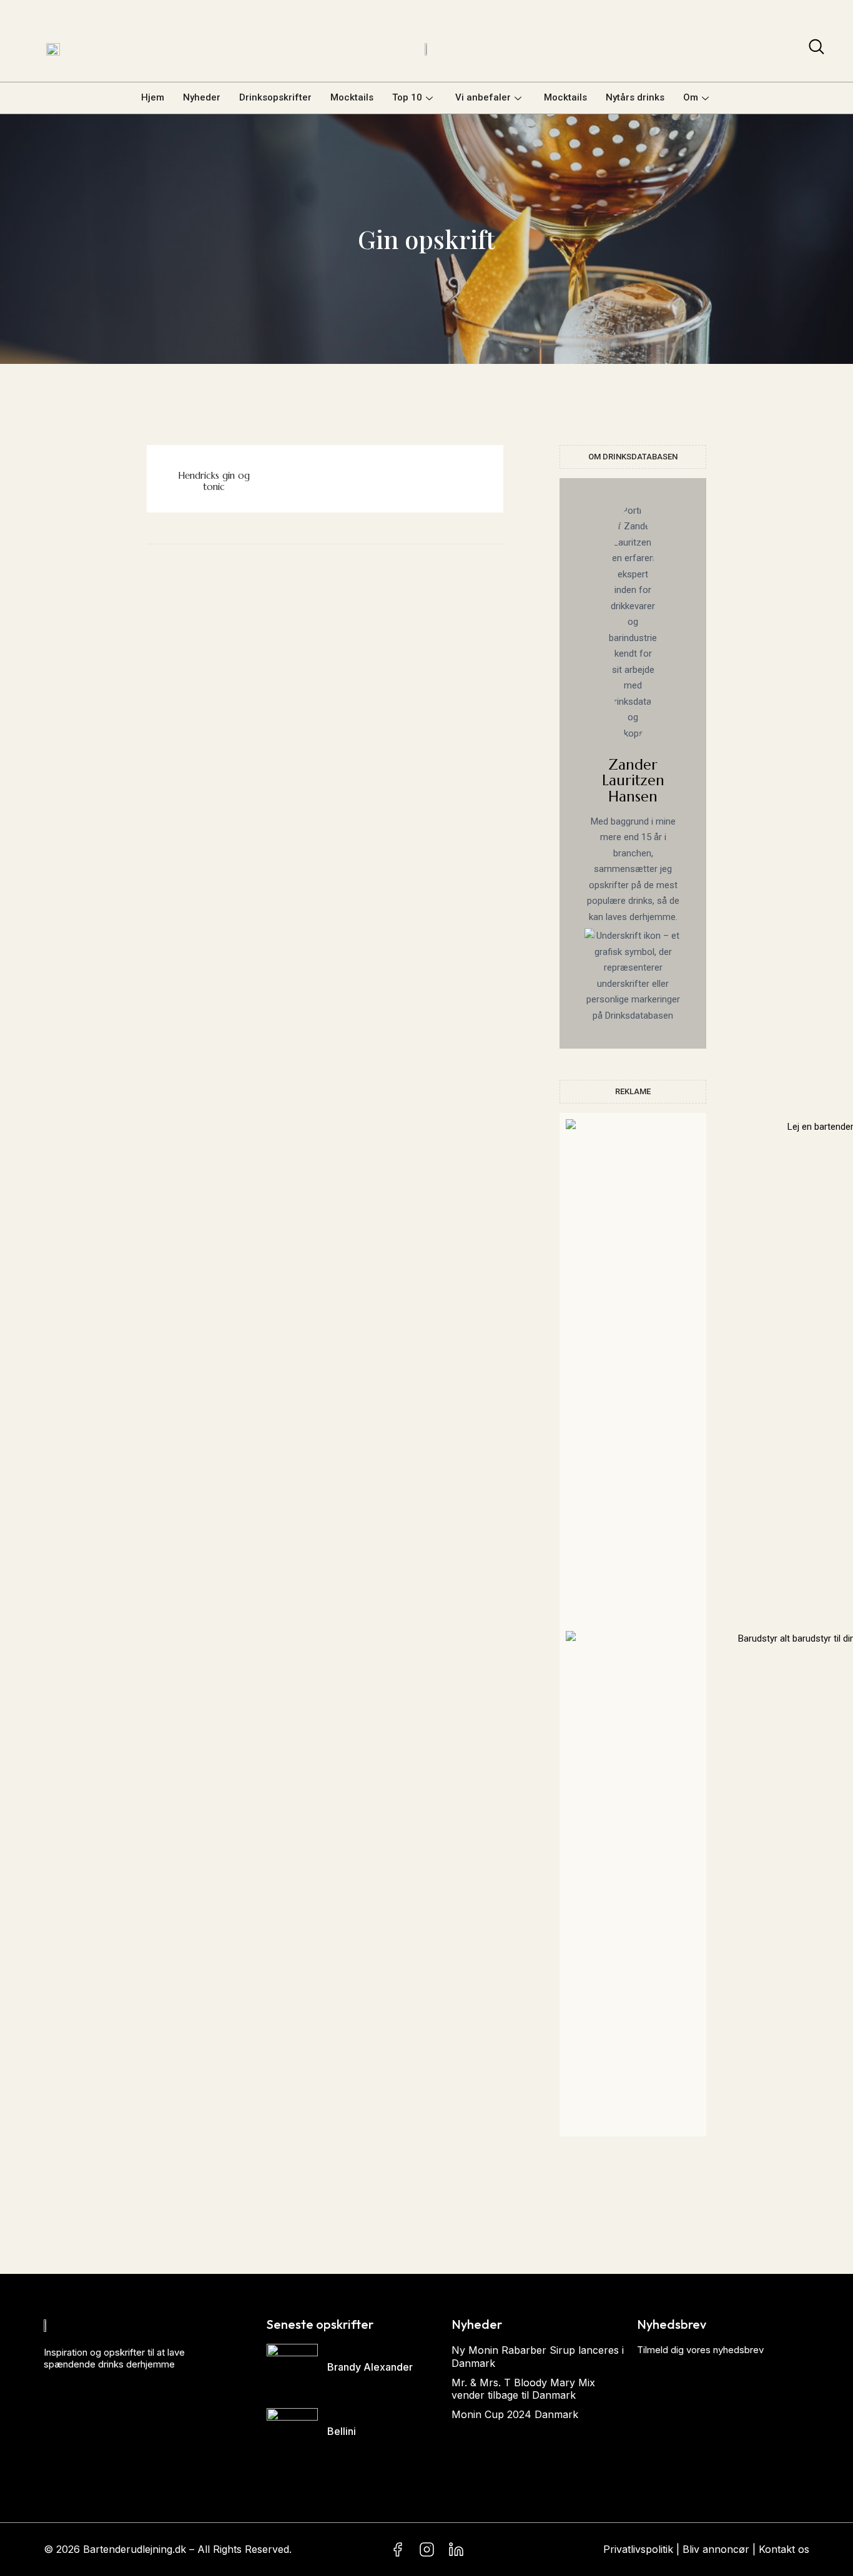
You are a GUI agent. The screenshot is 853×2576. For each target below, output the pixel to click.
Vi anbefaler (483, 97)
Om (691, 97)
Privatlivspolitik (638, 2549)
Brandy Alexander (370, 2367)
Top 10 (407, 97)
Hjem (153, 97)
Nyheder (202, 97)
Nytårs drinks (635, 97)
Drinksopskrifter (275, 97)
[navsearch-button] (816, 49)
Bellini (342, 2431)
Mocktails (352, 97)
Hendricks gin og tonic (214, 481)
